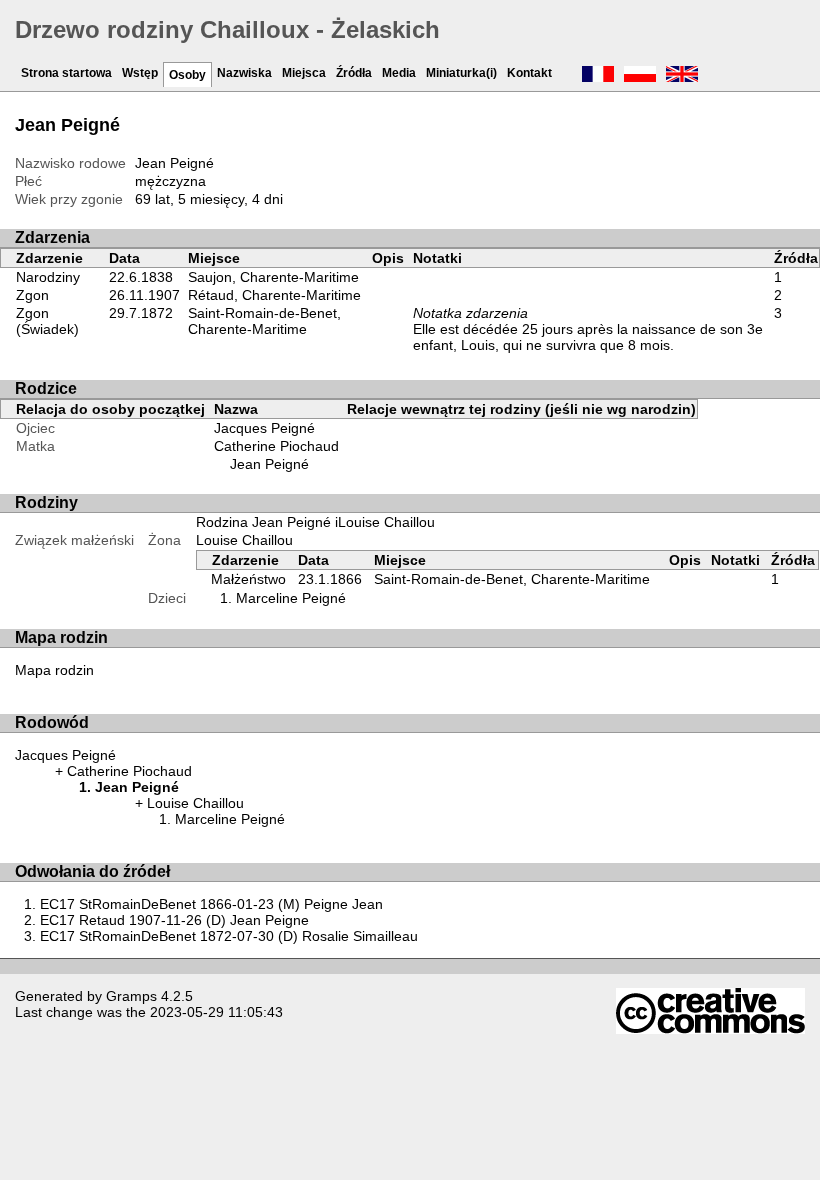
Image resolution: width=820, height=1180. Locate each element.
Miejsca (304, 73)
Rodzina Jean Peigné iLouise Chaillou (315, 522)
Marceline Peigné (291, 598)
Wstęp (140, 73)
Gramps (131, 996)
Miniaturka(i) (461, 73)
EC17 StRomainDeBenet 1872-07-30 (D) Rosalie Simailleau (229, 936)
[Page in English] (682, 76)
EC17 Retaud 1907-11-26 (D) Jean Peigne (174, 920)
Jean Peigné (269, 464)
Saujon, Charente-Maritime (273, 277)
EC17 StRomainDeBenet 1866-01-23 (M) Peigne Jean (211, 904)
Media (399, 73)
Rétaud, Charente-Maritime (274, 295)
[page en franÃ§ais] (598, 76)
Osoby (187, 75)
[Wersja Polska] (640, 76)
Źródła (354, 73)
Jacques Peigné (264, 428)
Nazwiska (244, 73)
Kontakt (529, 73)
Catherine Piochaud (276, 446)
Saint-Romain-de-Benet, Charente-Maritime (264, 321)
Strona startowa (66, 73)
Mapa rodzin (54, 670)
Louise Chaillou (244, 540)
